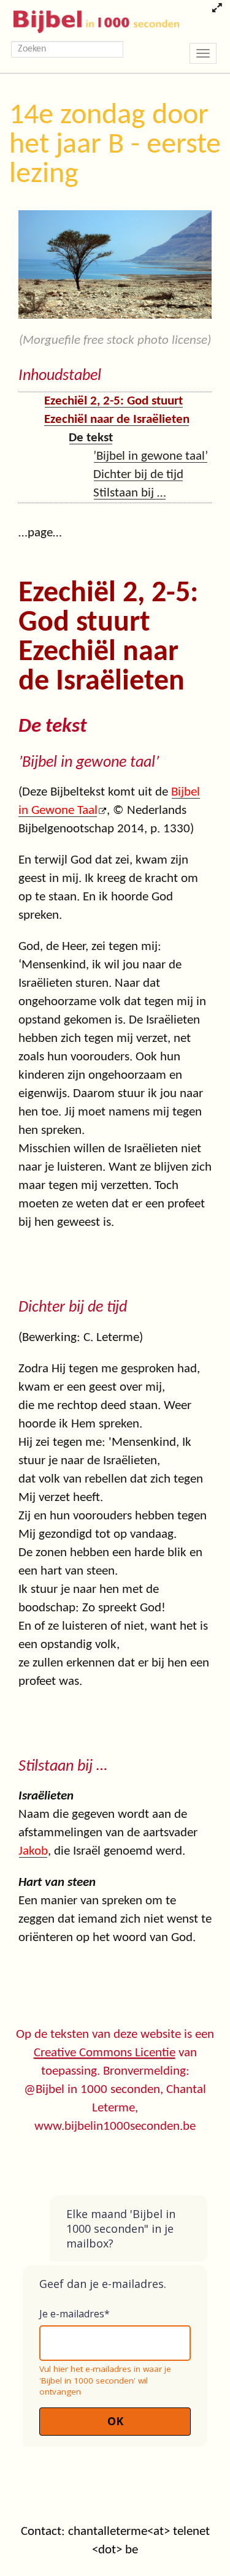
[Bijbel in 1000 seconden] (92, 19)
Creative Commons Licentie (105, 2053)
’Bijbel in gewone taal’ (151, 456)
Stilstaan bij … (130, 493)
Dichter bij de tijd (138, 475)
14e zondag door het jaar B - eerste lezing (115, 145)
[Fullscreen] (217, 9)
